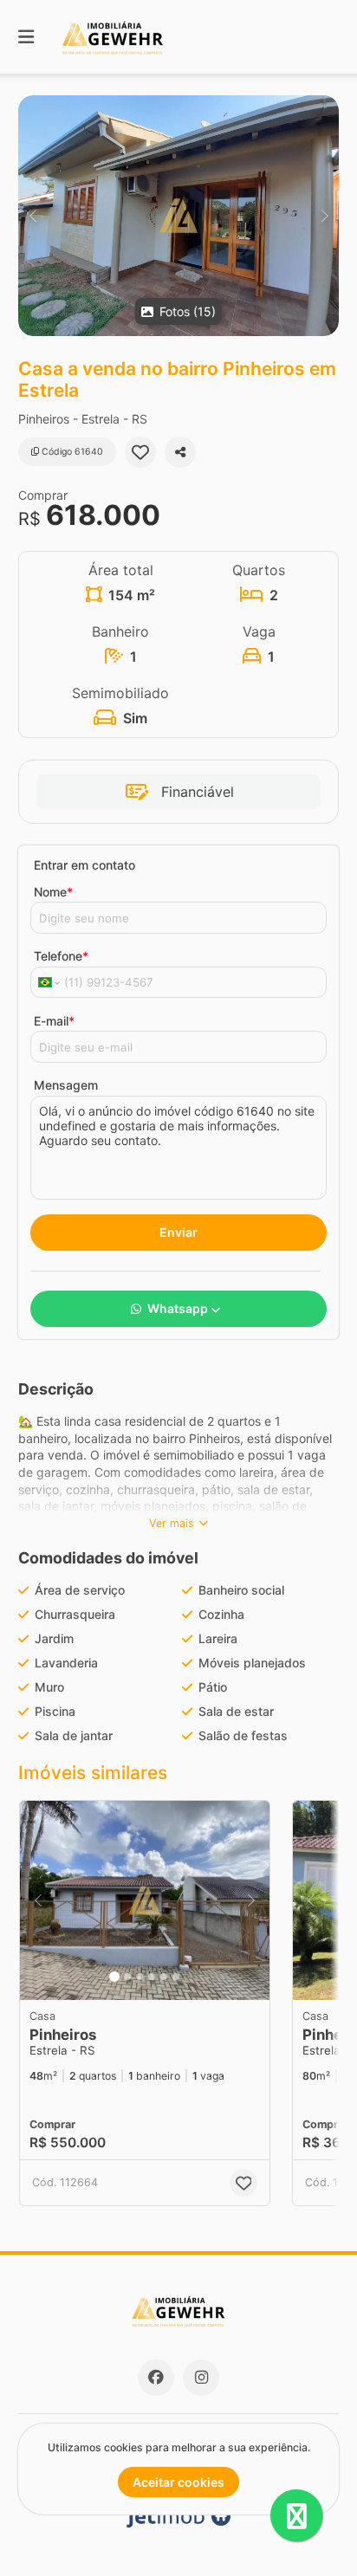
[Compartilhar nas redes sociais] (180, 452)
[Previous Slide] (32, 216)
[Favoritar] (140, 452)
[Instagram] (201, 2378)
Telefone (61, 956)
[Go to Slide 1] (114, 1977)
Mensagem (66, 1085)
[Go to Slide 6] (176, 1977)
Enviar (178, 1232)
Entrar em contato (84, 865)
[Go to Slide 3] (140, 1977)
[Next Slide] (325, 216)
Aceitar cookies (178, 2482)
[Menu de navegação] (26, 37)
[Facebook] (156, 2378)
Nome (53, 892)
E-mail (54, 1021)
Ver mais (172, 1523)
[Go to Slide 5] (164, 1977)
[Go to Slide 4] (152, 1977)
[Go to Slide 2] (127, 1977)
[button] (178, 216)
